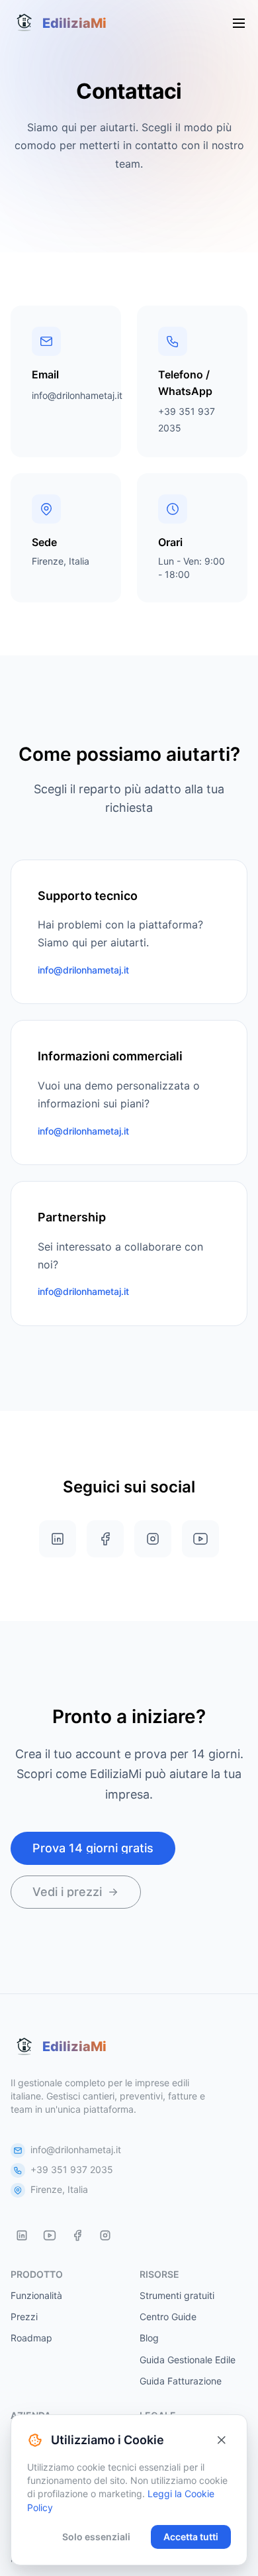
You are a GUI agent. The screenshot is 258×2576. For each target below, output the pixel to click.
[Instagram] (105, 2235)
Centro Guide (168, 2317)
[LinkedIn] (22, 2235)
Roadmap (31, 2338)
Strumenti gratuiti (177, 2295)
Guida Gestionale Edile (188, 2360)
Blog (149, 2338)
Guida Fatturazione (181, 2381)
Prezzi (24, 2317)
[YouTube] (50, 2235)
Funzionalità (36, 2295)
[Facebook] (77, 2235)
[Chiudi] (222, 2440)
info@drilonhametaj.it (77, 395)
